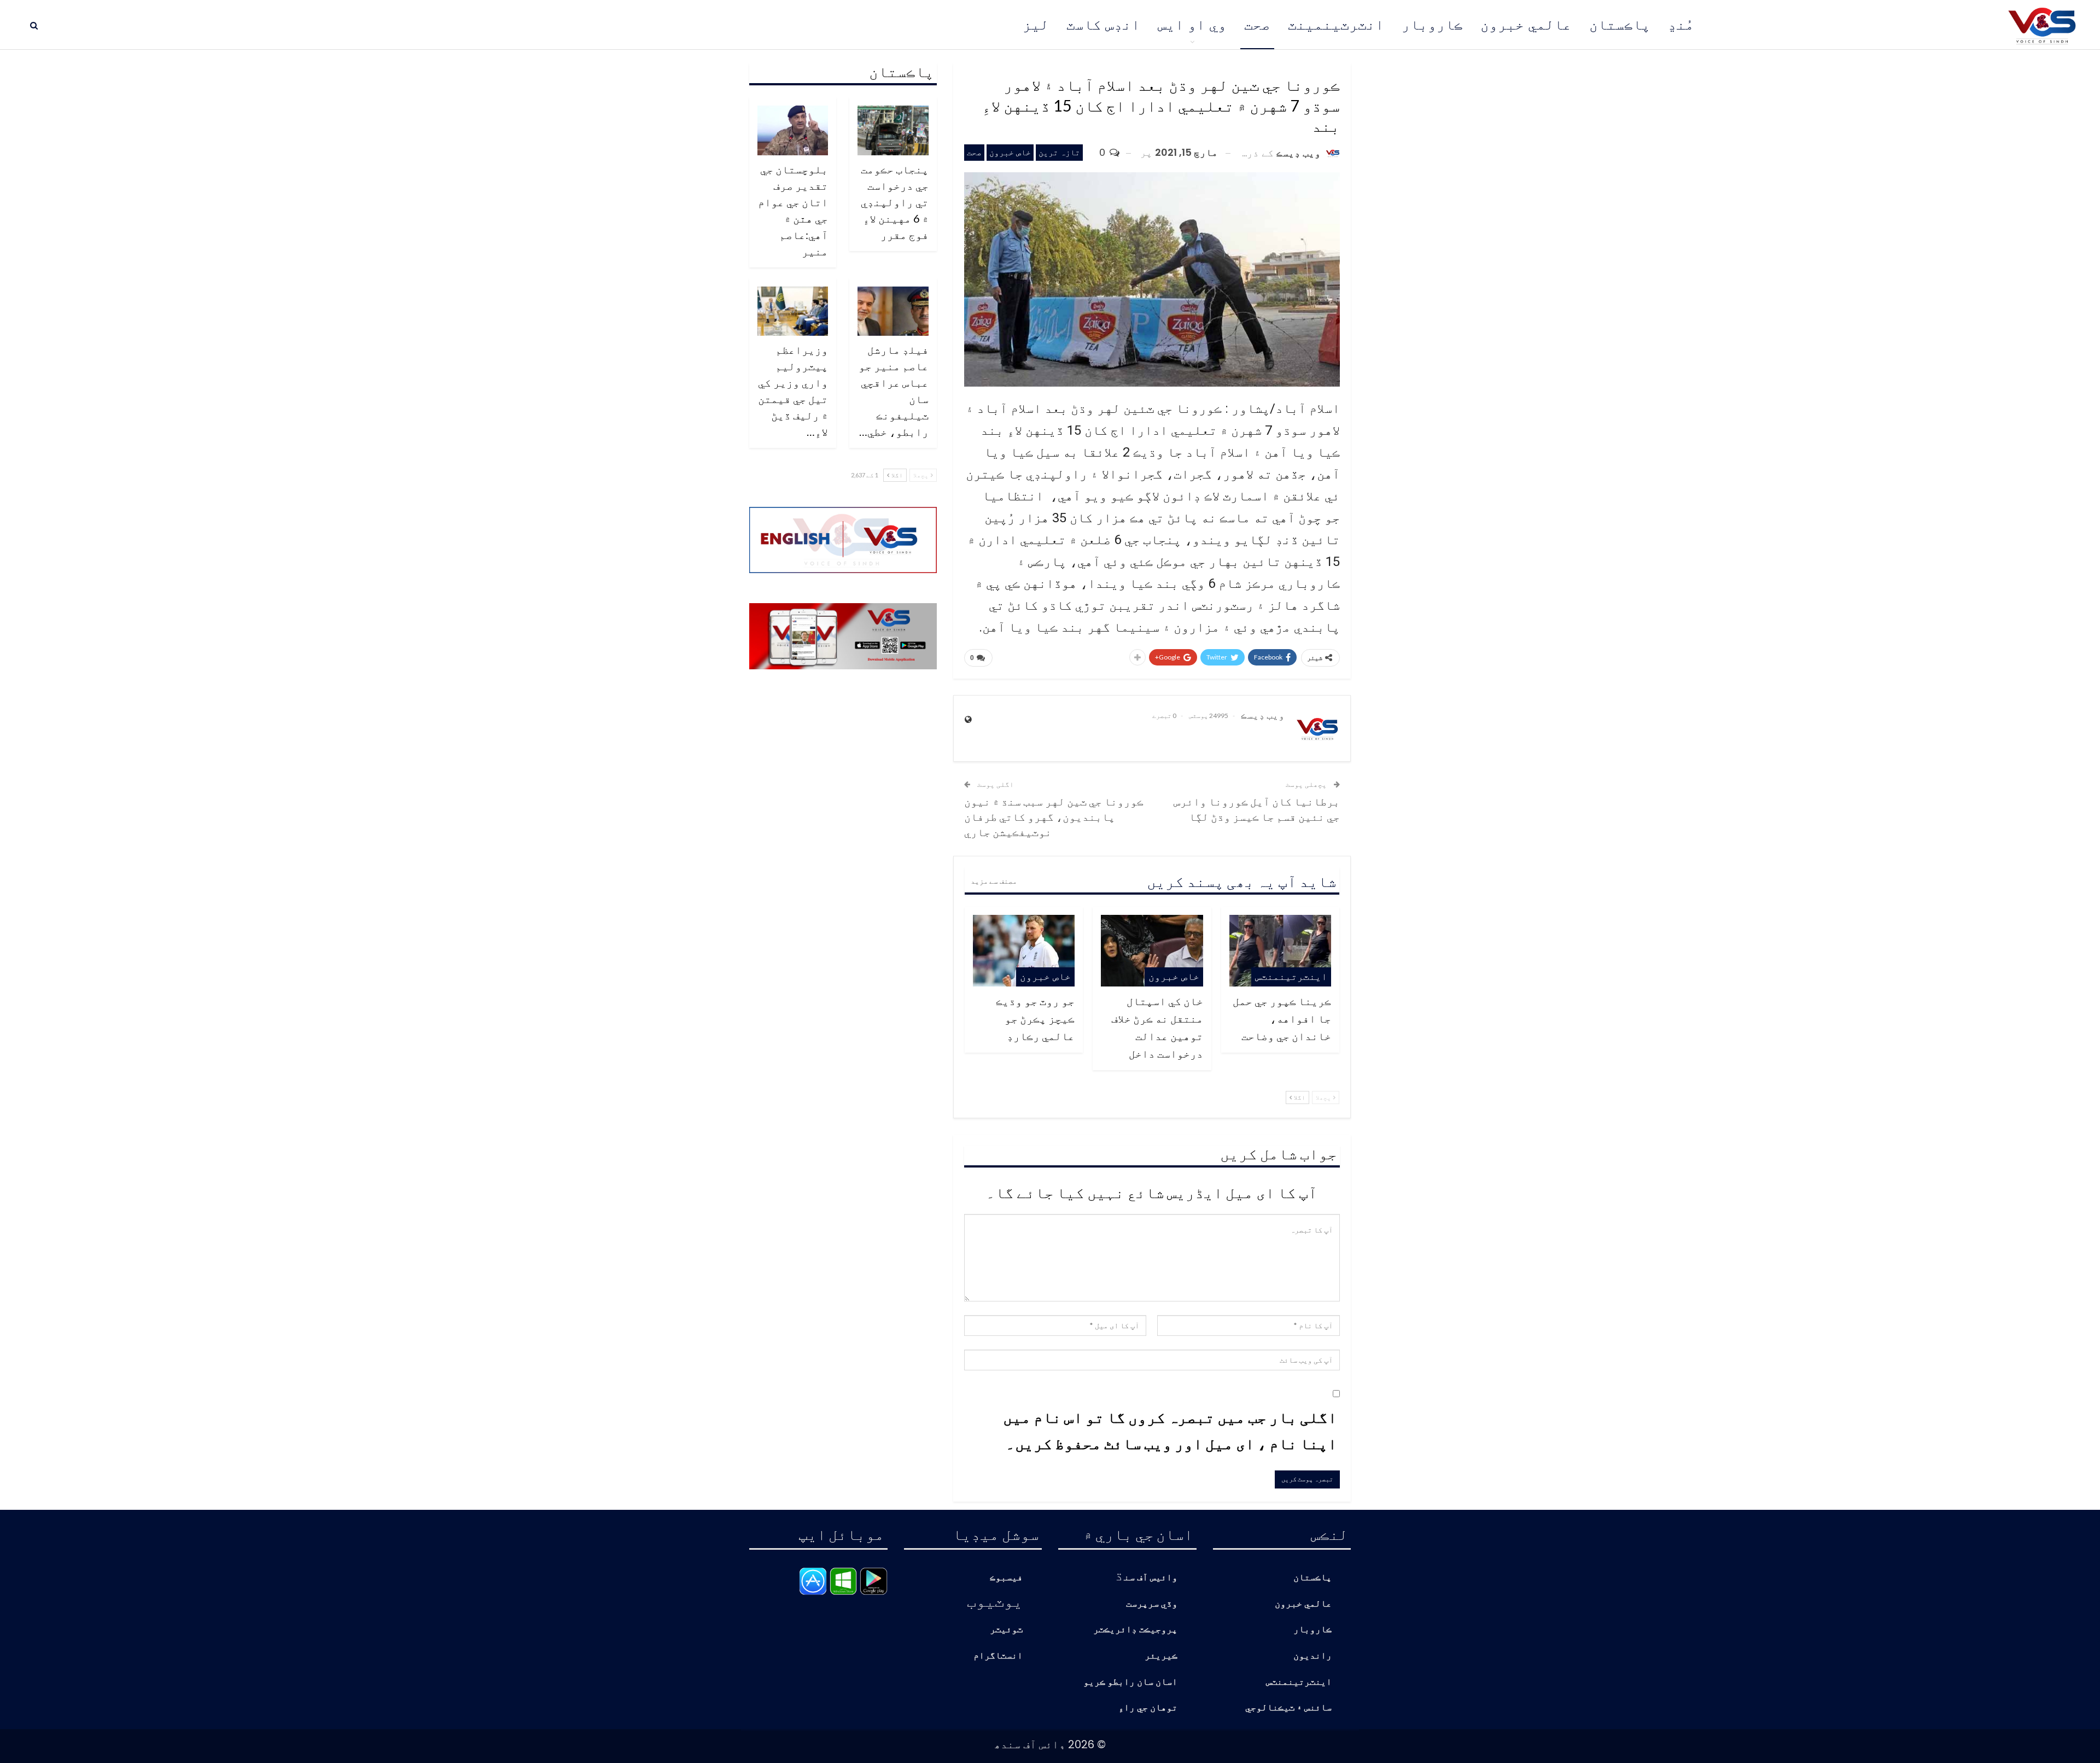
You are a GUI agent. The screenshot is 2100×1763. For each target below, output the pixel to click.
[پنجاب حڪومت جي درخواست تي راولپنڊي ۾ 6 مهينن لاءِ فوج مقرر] (893, 130)
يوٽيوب (995, 1601)
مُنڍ (1681, 25)
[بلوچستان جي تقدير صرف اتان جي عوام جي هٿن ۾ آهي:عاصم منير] (793, 130)
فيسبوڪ (1006, 1578)
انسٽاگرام (998, 1656)
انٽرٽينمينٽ (1336, 25)
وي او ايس (1192, 25)
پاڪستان (1620, 25)
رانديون (1312, 1656)
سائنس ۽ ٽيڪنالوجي (1288, 1708)
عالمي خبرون (1526, 25)
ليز (1036, 25)
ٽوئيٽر (1006, 1630)
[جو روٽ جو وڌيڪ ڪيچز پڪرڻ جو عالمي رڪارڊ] (1024, 950)
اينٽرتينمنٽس (1291, 976)
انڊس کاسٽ (1103, 25)
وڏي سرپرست (1152, 1604)
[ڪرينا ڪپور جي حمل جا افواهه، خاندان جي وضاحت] (1280, 950)
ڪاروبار (1432, 25)
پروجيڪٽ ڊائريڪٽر (1135, 1630)
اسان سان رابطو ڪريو (1130, 1682)
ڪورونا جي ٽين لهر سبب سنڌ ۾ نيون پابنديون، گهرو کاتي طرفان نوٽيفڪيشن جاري (1054, 816)
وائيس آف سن (1151, 1578)
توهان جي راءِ (1148, 1708)
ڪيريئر (1161, 1656)
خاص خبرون (1010, 152)
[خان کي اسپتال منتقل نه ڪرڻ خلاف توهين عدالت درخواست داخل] (1152, 950)
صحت (1257, 25)
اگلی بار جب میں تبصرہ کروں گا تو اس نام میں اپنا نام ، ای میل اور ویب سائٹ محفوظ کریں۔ (1170, 1430)
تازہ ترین (1059, 152)
